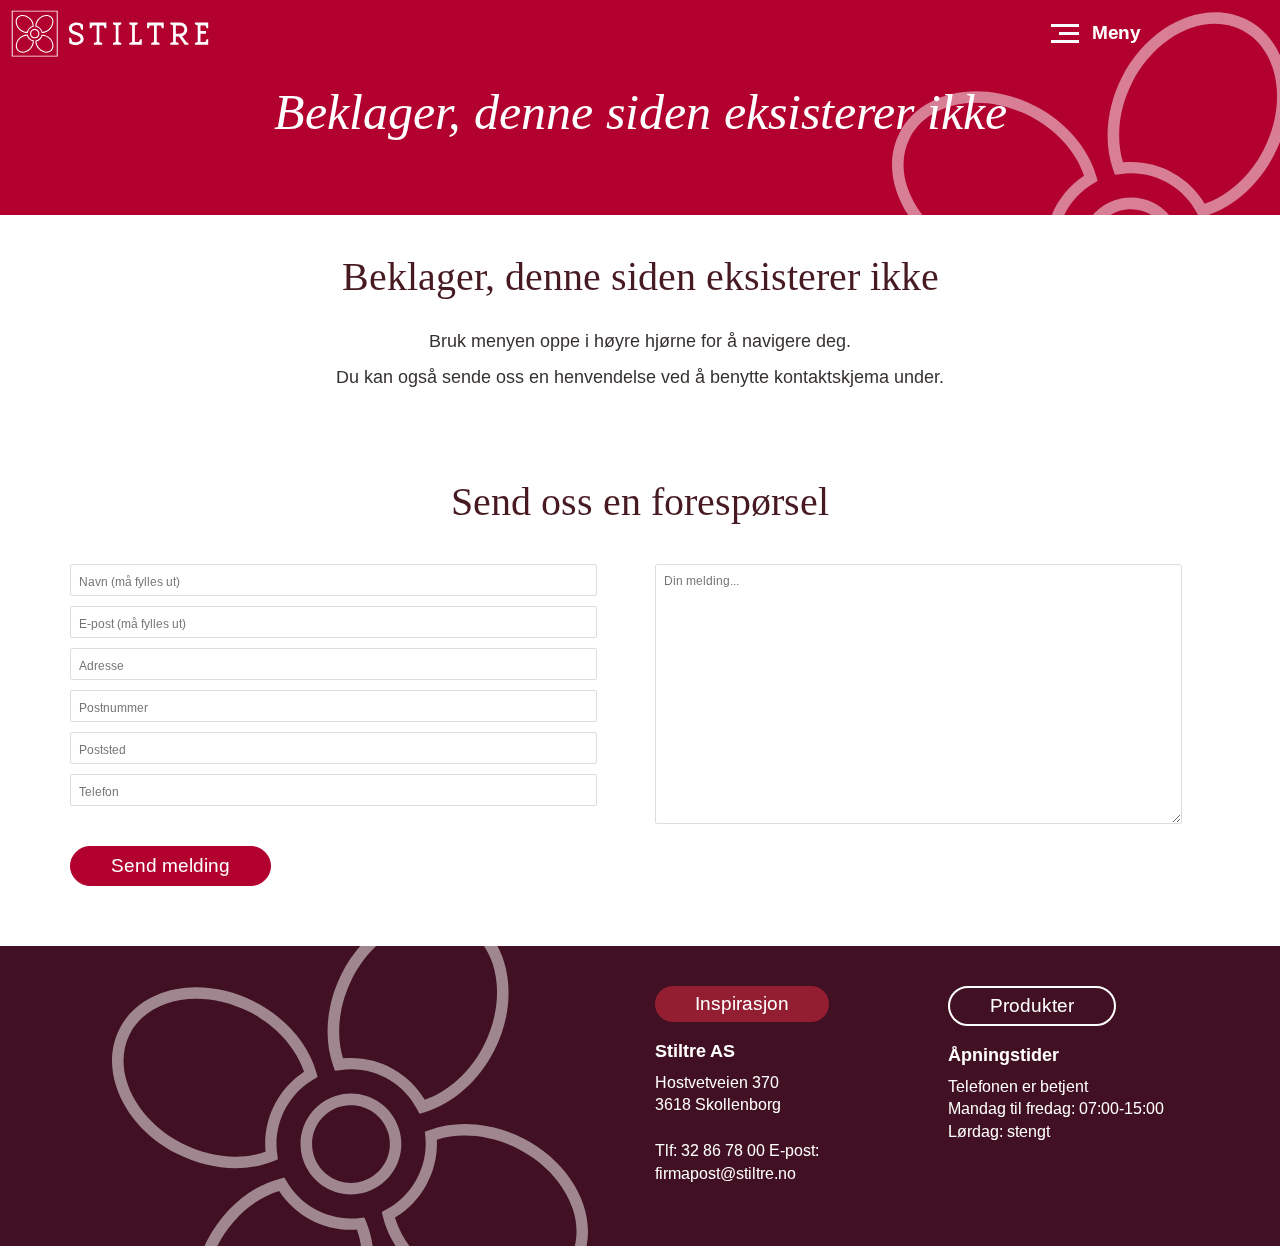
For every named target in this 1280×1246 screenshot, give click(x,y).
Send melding (170, 865)
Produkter (1032, 1005)
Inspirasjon (742, 1003)
